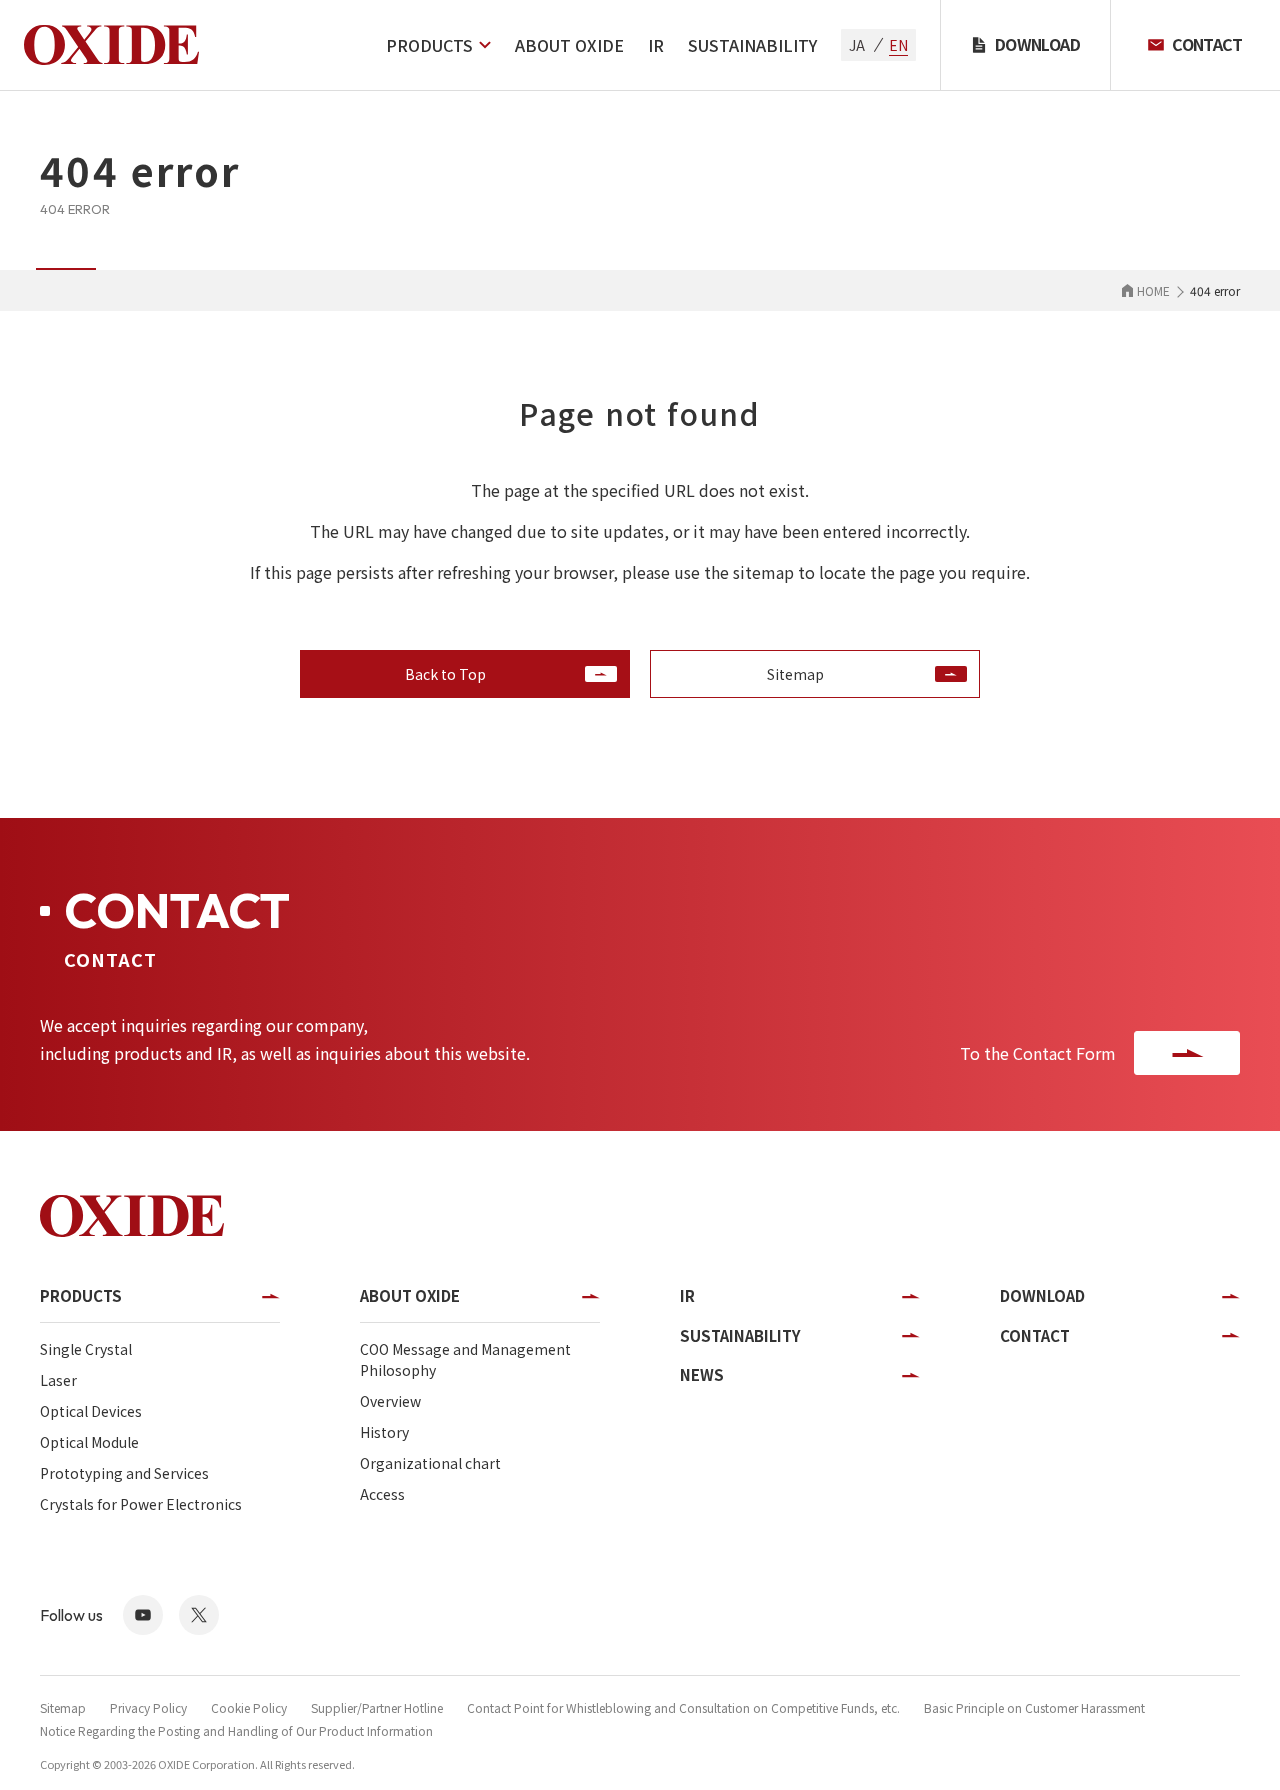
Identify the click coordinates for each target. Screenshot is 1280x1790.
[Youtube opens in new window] (143, 1615)
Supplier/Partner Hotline (377, 1707)
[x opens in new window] (199, 1615)
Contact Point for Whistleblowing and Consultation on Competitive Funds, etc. (683, 1707)
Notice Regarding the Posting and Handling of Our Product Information (236, 1730)
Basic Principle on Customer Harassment (1034, 1707)
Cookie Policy (249, 1707)
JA (857, 45)
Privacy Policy (148, 1707)
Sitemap (63, 1707)
